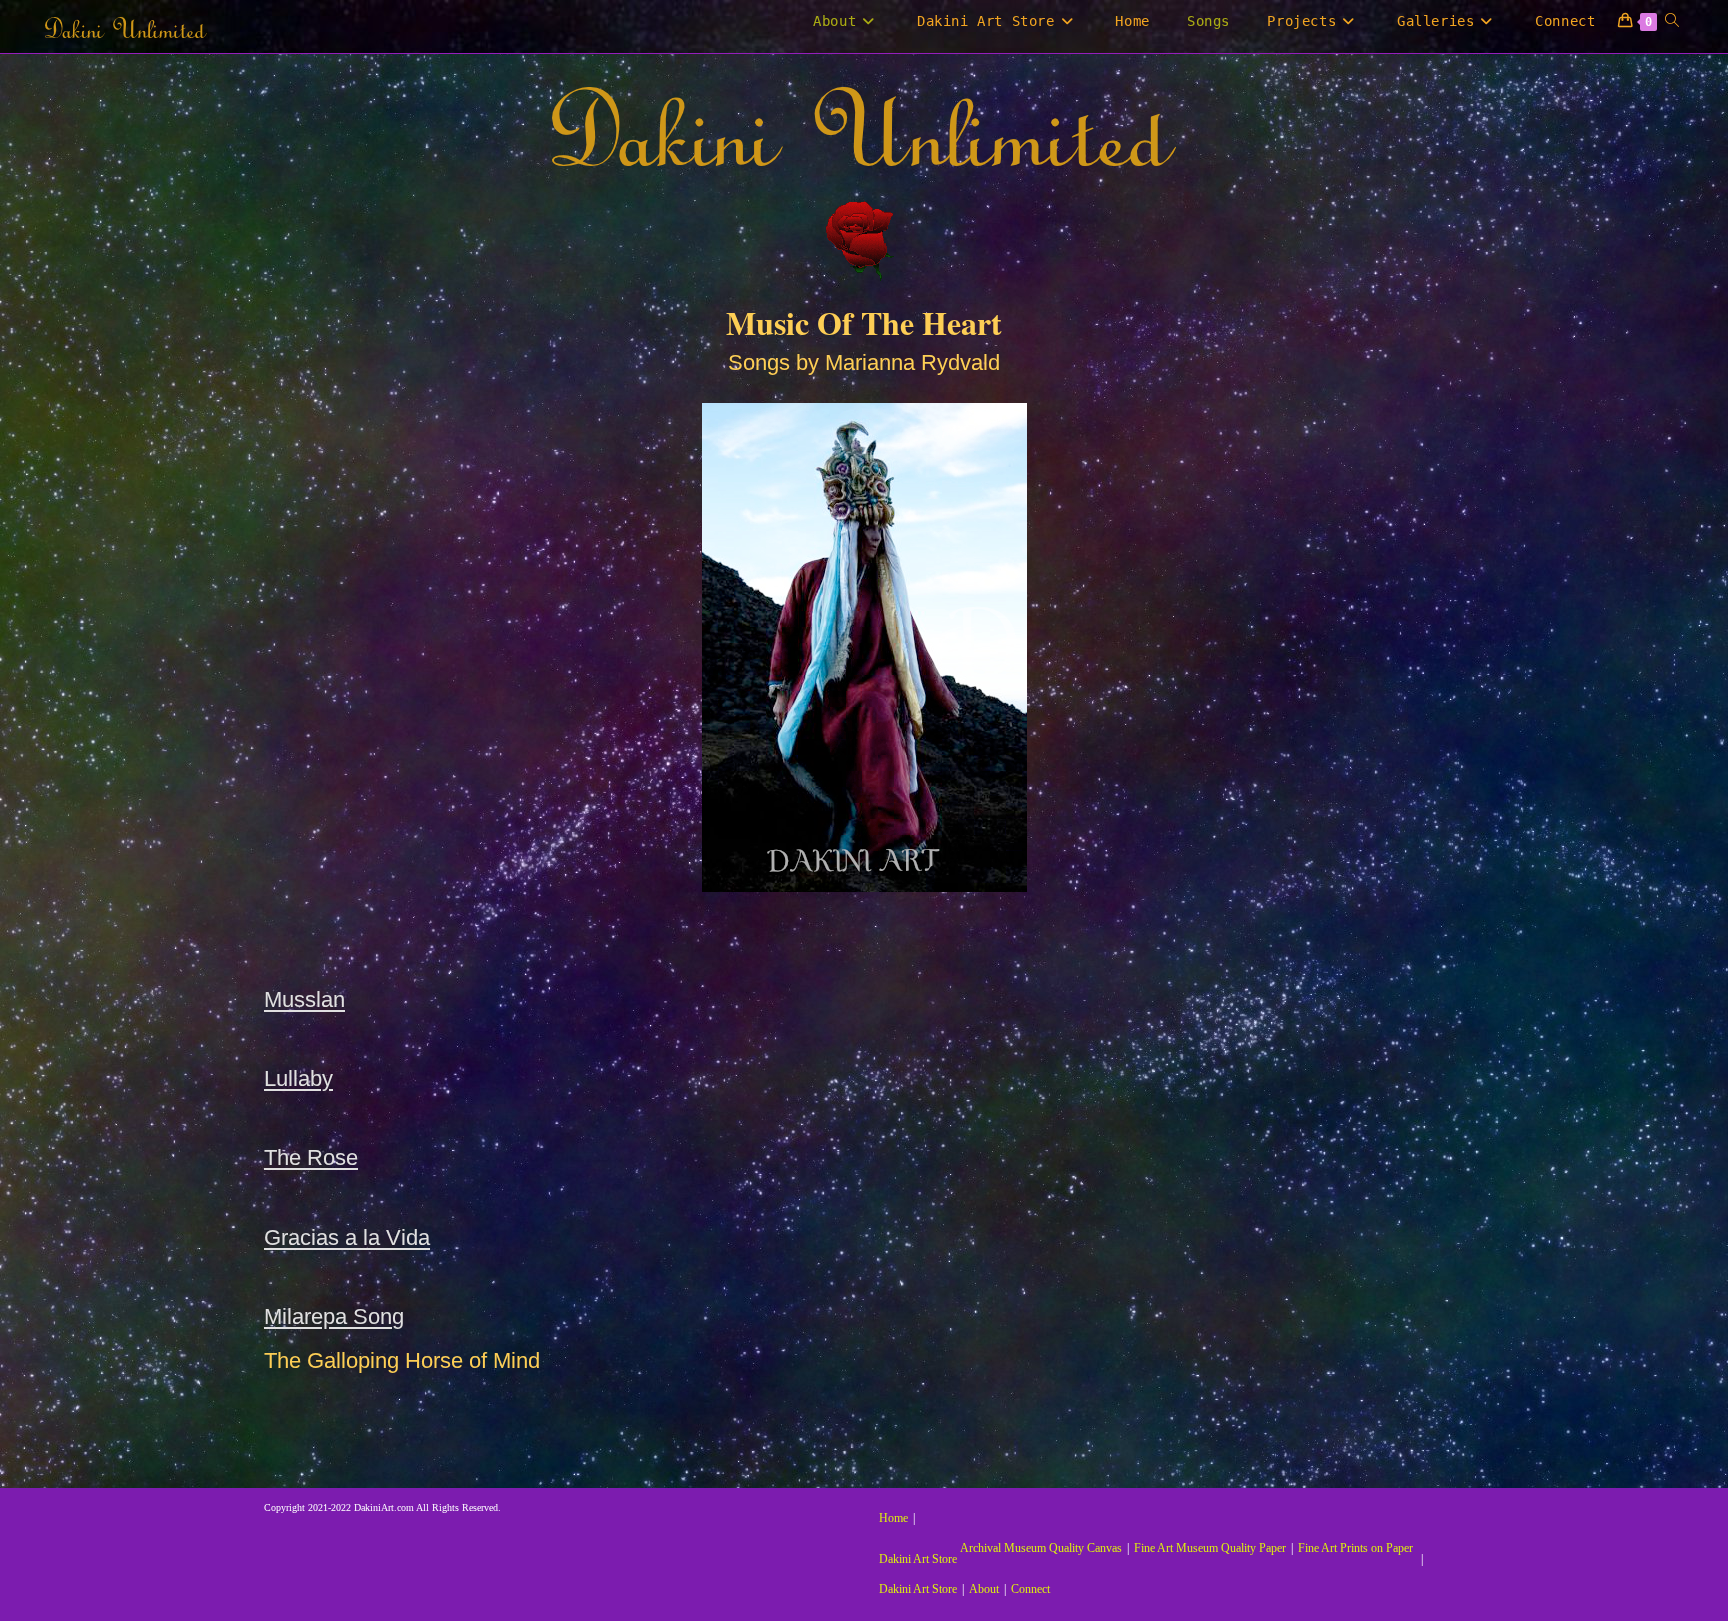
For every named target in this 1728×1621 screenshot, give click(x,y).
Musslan (304, 999)
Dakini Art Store (918, 1559)
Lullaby (298, 1078)
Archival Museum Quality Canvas (1041, 1548)
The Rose (311, 1157)
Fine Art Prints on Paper (1355, 1548)
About (984, 1589)
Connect (1030, 1589)
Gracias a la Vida (347, 1237)
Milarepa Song (334, 1316)
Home (893, 1518)
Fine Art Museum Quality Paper (1210, 1548)
